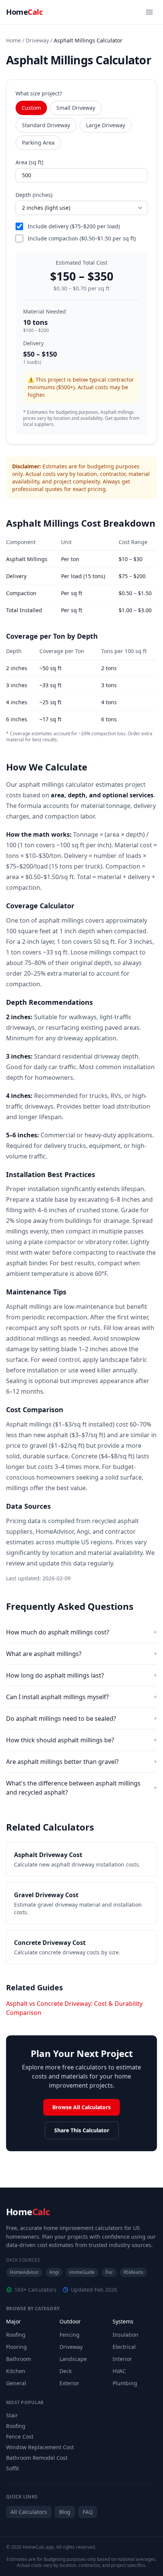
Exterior (69, 2383)
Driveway (37, 40)
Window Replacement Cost (40, 2447)
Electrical (124, 2347)
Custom (31, 108)
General (16, 2383)
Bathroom (19, 2359)
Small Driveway (76, 108)
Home (24, 12)
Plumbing (125, 2383)
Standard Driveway (46, 125)
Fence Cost (20, 2436)
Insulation (125, 2335)
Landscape (73, 2359)
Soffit (13, 2468)
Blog (65, 2512)
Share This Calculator (82, 2130)
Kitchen (16, 2371)
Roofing (16, 2335)
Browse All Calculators (81, 2107)
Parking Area (38, 143)
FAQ (88, 2512)
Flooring (16, 2347)
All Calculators (29, 2512)
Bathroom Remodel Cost (37, 2458)
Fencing (70, 2335)
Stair (12, 2415)
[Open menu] (149, 12)
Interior (122, 2359)
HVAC (119, 2371)
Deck (66, 2371)
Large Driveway (106, 125)
